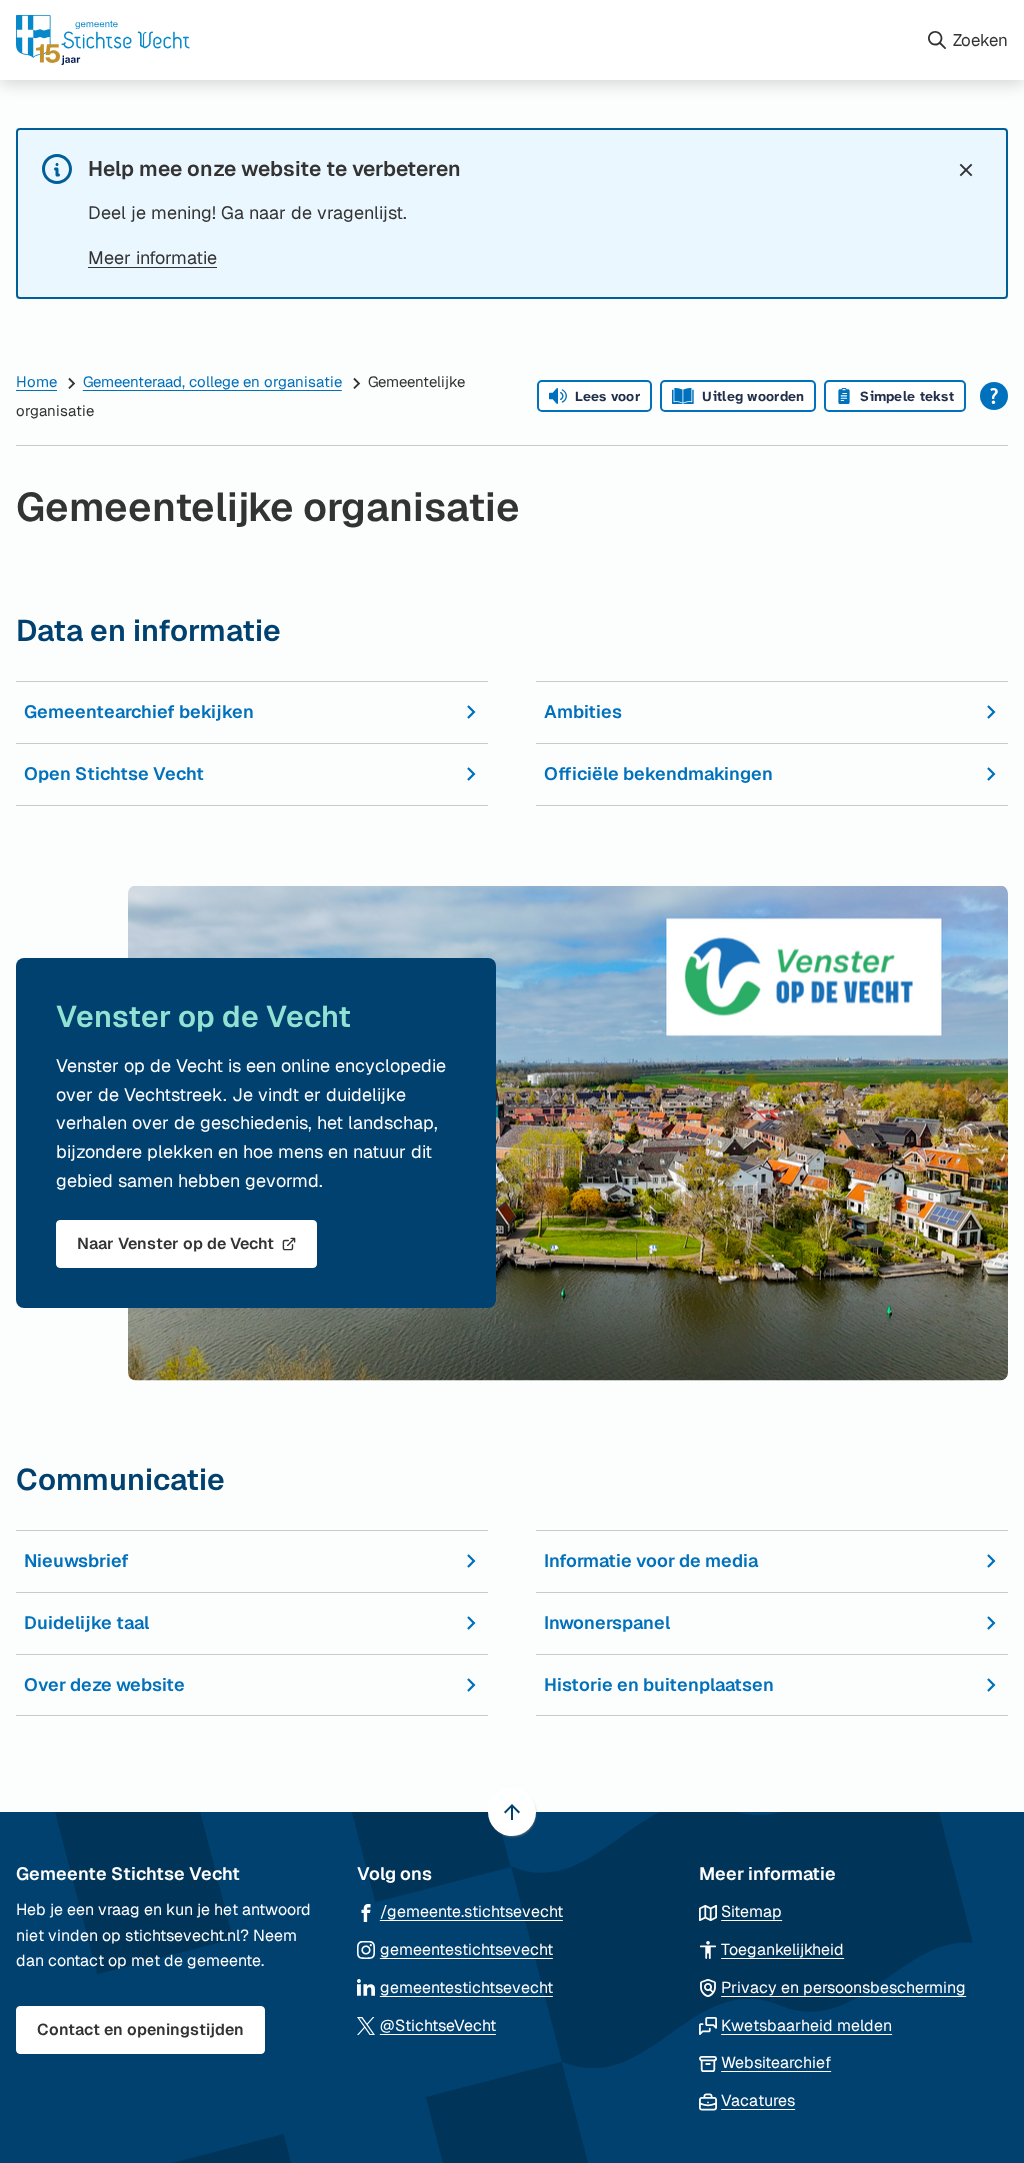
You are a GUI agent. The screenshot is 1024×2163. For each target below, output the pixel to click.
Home (36, 381)
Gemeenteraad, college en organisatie (212, 381)
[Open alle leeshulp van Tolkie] (994, 396)
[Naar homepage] (462, 40)
